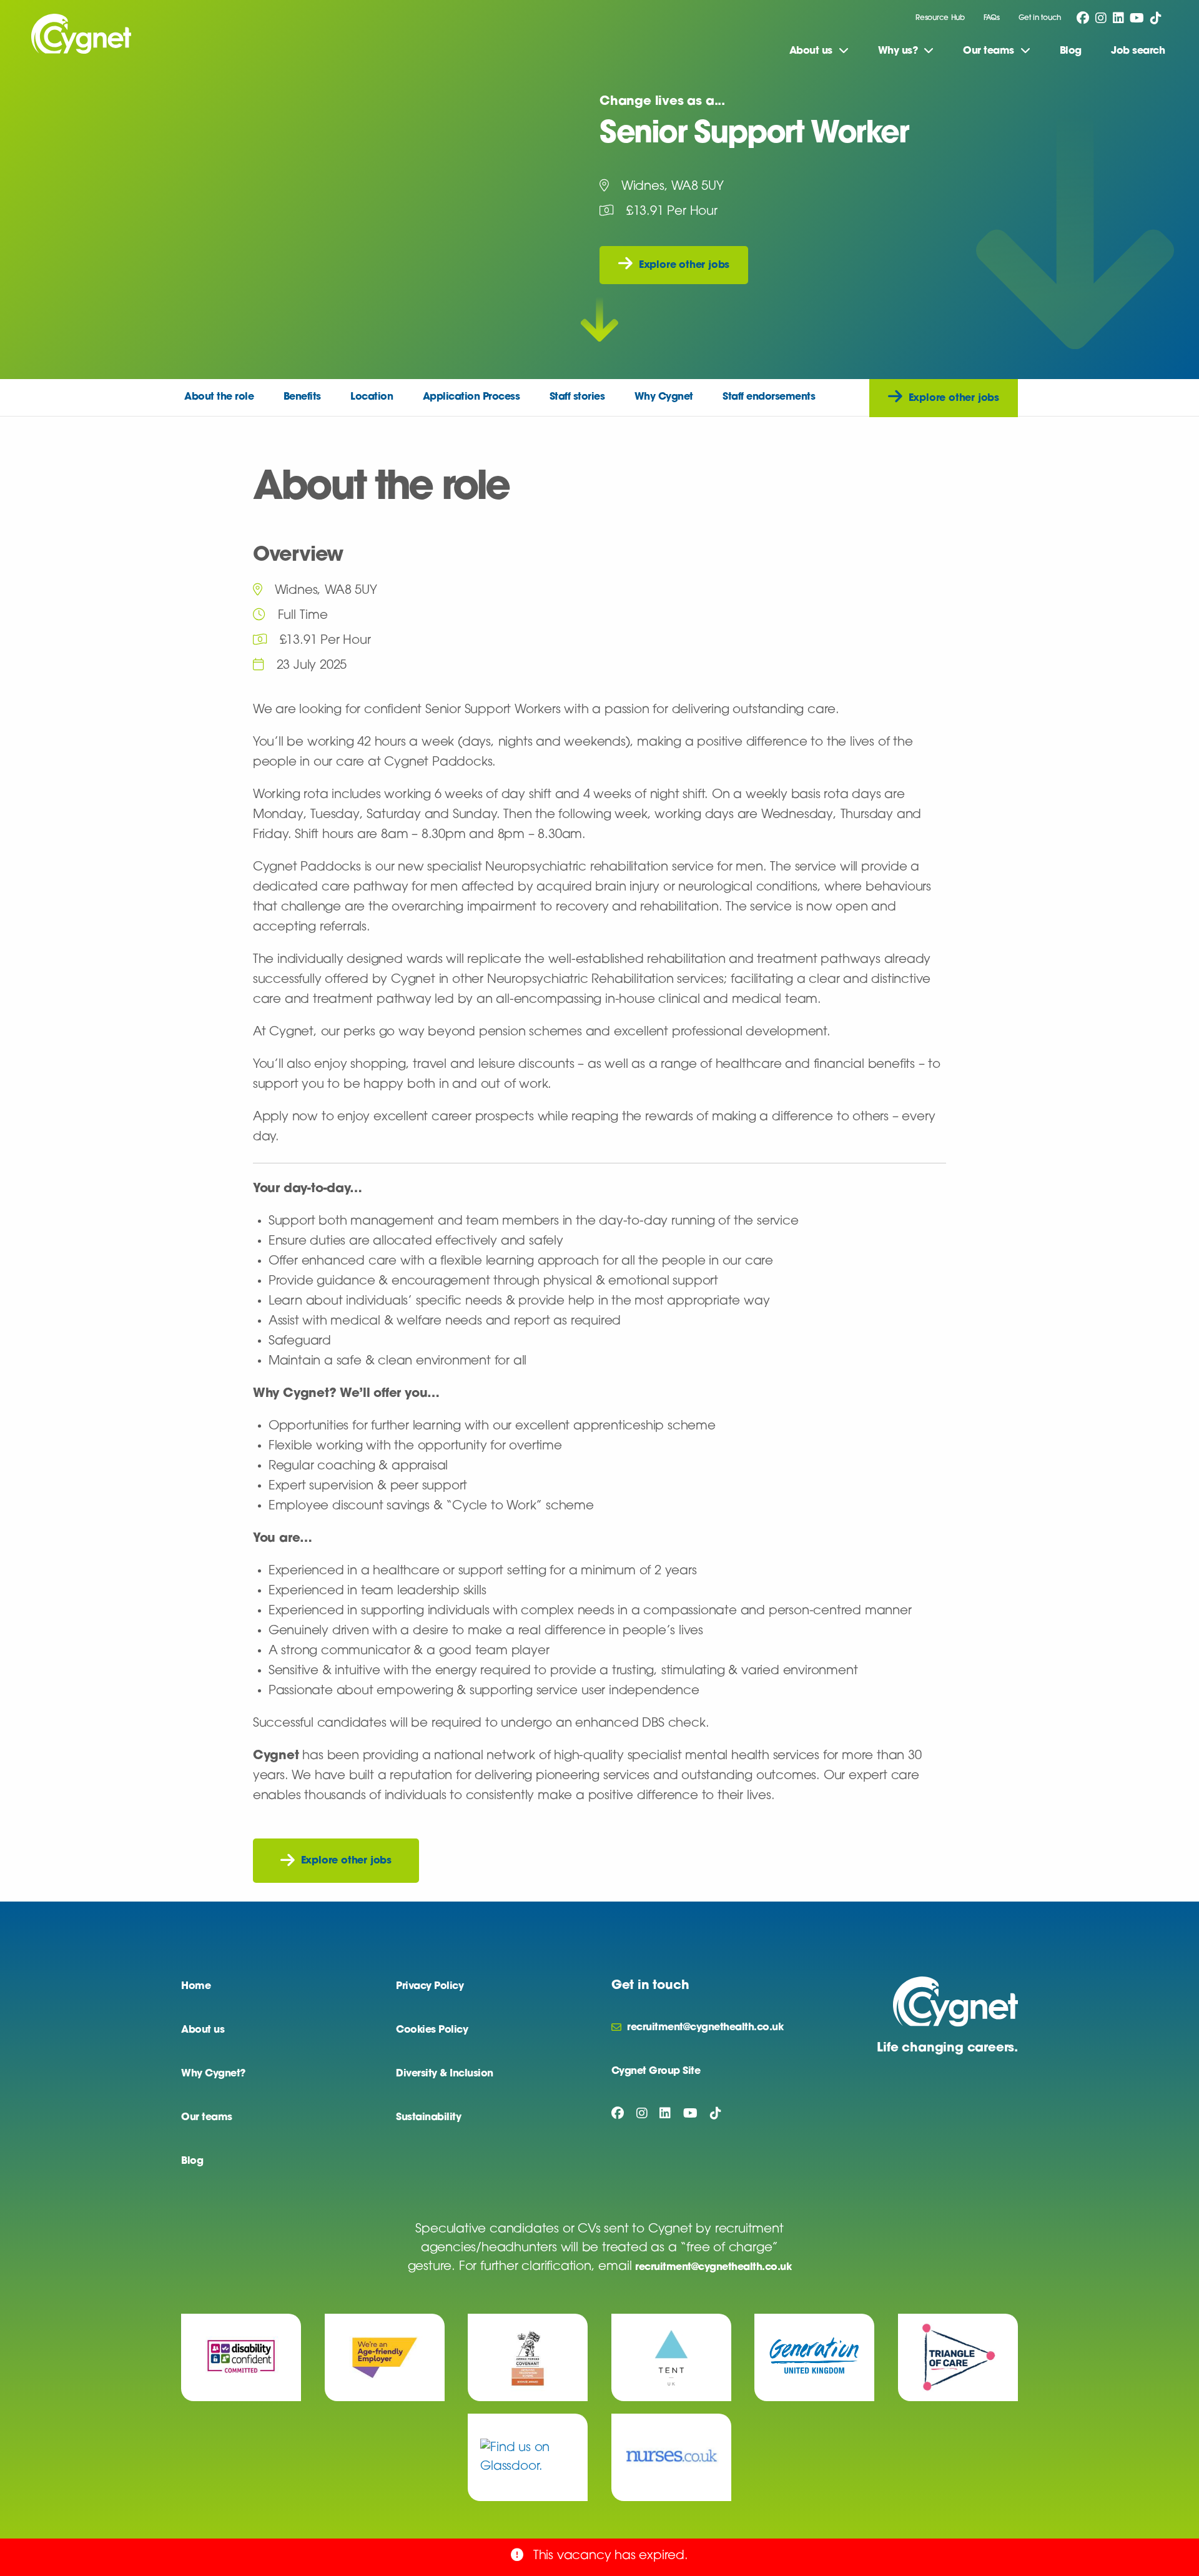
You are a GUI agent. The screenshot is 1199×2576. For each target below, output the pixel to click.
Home (196, 1986)
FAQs (992, 18)
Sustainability (428, 2118)
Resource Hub (940, 18)
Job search (1138, 51)
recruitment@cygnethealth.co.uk (713, 2268)
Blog (1071, 51)
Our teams (207, 2118)
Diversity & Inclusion (445, 2074)
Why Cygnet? (213, 2074)
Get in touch (1040, 18)
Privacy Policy (430, 1986)
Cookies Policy (432, 2030)
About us (203, 2030)
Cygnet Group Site (656, 2071)
